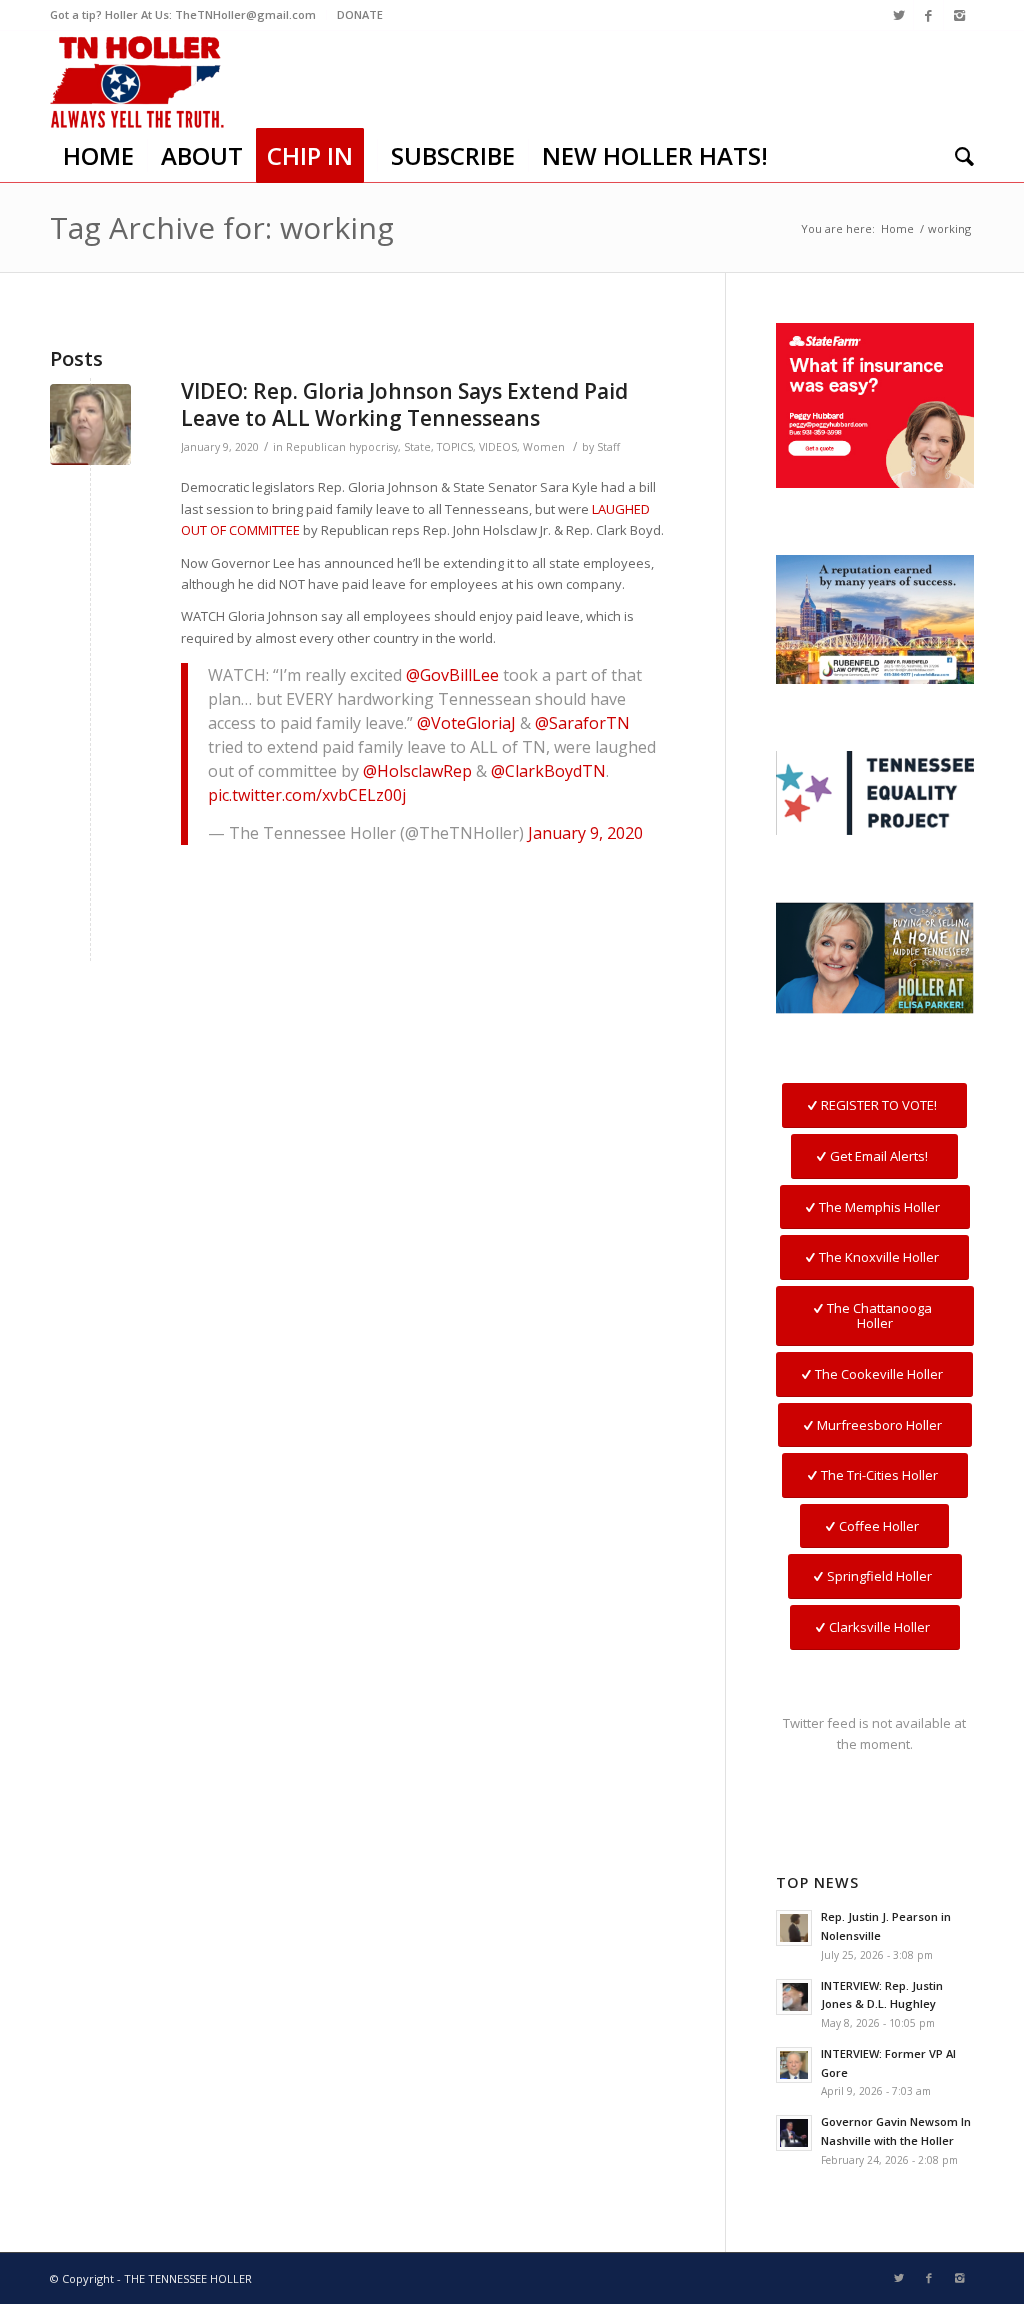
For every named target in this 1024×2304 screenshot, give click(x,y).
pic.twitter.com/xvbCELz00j (307, 795)
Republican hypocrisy (342, 447)
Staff (608, 447)
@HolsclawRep (417, 771)
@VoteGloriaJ (466, 723)
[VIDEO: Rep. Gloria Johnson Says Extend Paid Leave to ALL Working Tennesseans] (90, 424)
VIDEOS (498, 447)
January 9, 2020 (585, 833)
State (417, 447)
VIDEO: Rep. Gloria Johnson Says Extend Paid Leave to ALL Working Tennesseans (404, 404)
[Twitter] (898, 15)
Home (897, 228)
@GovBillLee (452, 675)
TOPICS (455, 447)
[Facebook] (928, 15)
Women (544, 447)
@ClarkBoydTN (548, 771)
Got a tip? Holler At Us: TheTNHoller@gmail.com (183, 14)
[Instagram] (959, 15)
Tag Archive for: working (222, 227)
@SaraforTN (582, 723)
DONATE (360, 14)
